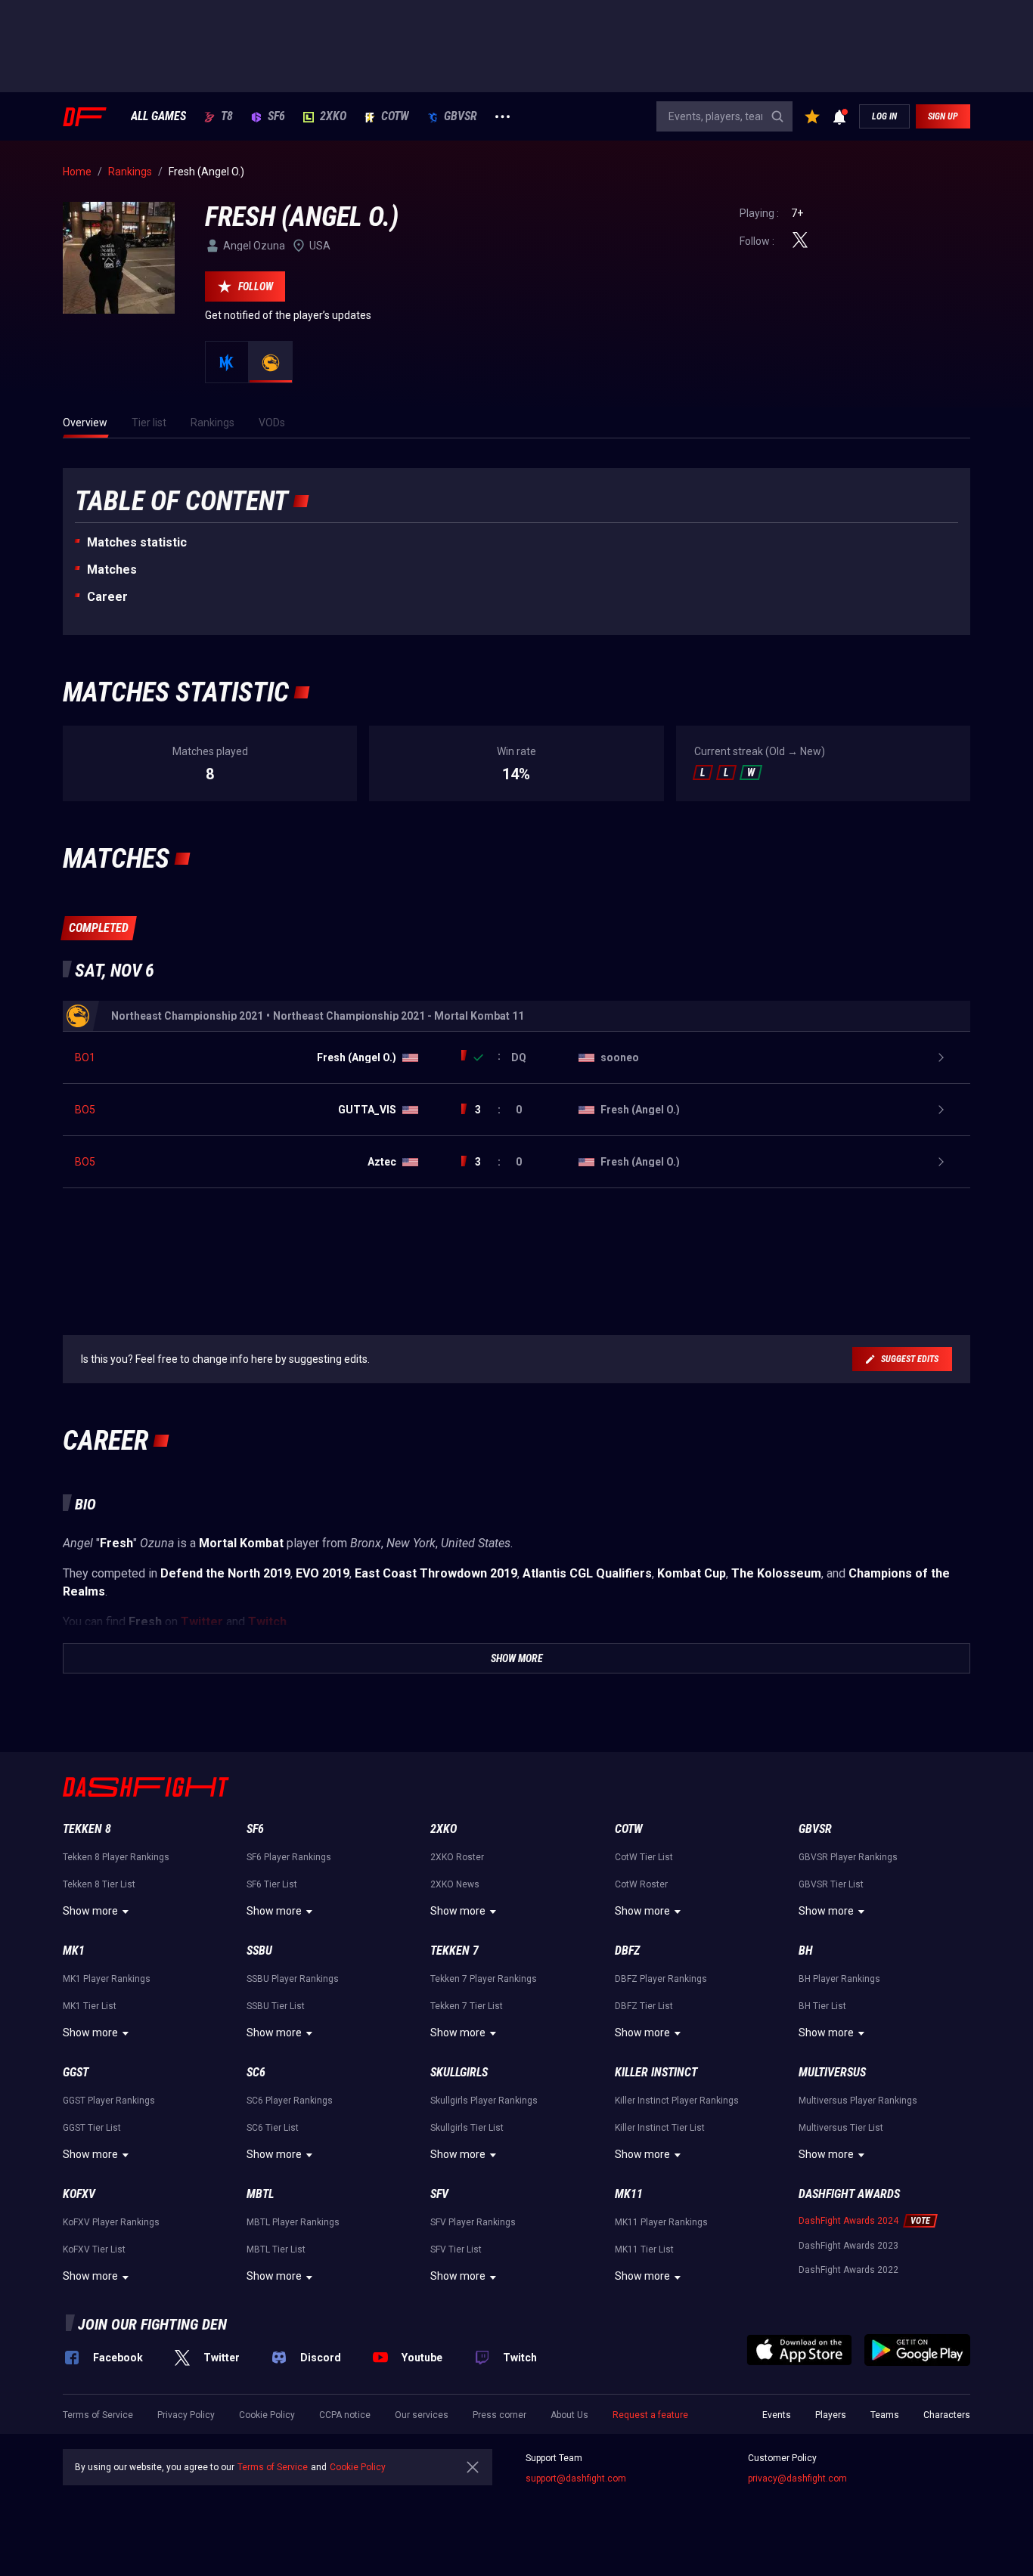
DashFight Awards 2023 (848, 2246)
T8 (227, 116)
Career (107, 597)
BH (806, 1951)
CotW (395, 116)
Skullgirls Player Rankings (484, 2101)
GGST (76, 2072)
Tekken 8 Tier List (99, 1884)
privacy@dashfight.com (797, 2478)
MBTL (260, 2194)
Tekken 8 (87, 1829)
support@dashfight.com (576, 2478)
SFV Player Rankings (473, 2222)
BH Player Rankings (839, 1979)
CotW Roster (641, 1884)
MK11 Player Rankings (661, 2222)
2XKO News (455, 1884)
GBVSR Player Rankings (848, 1857)
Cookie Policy (267, 2415)
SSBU (259, 1951)
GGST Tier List (92, 2128)
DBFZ (627, 1951)
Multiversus (832, 2072)
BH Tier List (822, 2006)
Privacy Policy (186, 2415)
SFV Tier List (456, 2249)
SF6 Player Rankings (289, 1857)
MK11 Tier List (644, 2249)
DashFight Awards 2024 (848, 2221)
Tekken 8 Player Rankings (116, 1857)
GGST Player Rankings (109, 2101)
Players (831, 2415)
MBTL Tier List (276, 2249)
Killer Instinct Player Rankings (677, 2101)
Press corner (499, 2415)
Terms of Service (98, 2415)
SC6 (256, 2072)
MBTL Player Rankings (293, 2222)
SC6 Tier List (273, 2128)
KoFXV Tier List (94, 2249)
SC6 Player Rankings (290, 2101)
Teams (885, 2415)
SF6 (276, 116)
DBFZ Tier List (644, 2006)
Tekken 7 (454, 1951)
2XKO (333, 116)
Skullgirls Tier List (467, 2128)
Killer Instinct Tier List (660, 2128)
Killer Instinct (656, 2072)
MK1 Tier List (90, 2006)
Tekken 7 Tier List (467, 2006)
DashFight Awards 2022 (848, 2270)
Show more (90, 1911)
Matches (112, 570)
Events (777, 2415)
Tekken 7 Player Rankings (484, 1979)
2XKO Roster (457, 1857)
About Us (569, 2415)
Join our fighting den (152, 2324)
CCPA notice (345, 2415)
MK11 (629, 2194)
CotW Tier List (644, 1857)
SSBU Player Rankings (293, 1979)
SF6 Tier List (272, 1884)
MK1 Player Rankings (107, 1979)
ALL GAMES (158, 116)
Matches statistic (137, 542)
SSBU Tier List (276, 2006)
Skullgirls (459, 2072)
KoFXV (79, 2194)
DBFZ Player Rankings (661, 1979)
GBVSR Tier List (831, 1884)
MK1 (74, 1951)
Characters (947, 2415)
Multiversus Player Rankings (858, 2101)
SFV (439, 2194)
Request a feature (650, 2415)
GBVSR (461, 116)
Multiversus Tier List (841, 2128)
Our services (422, 2415)
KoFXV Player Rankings (111, 2222)
